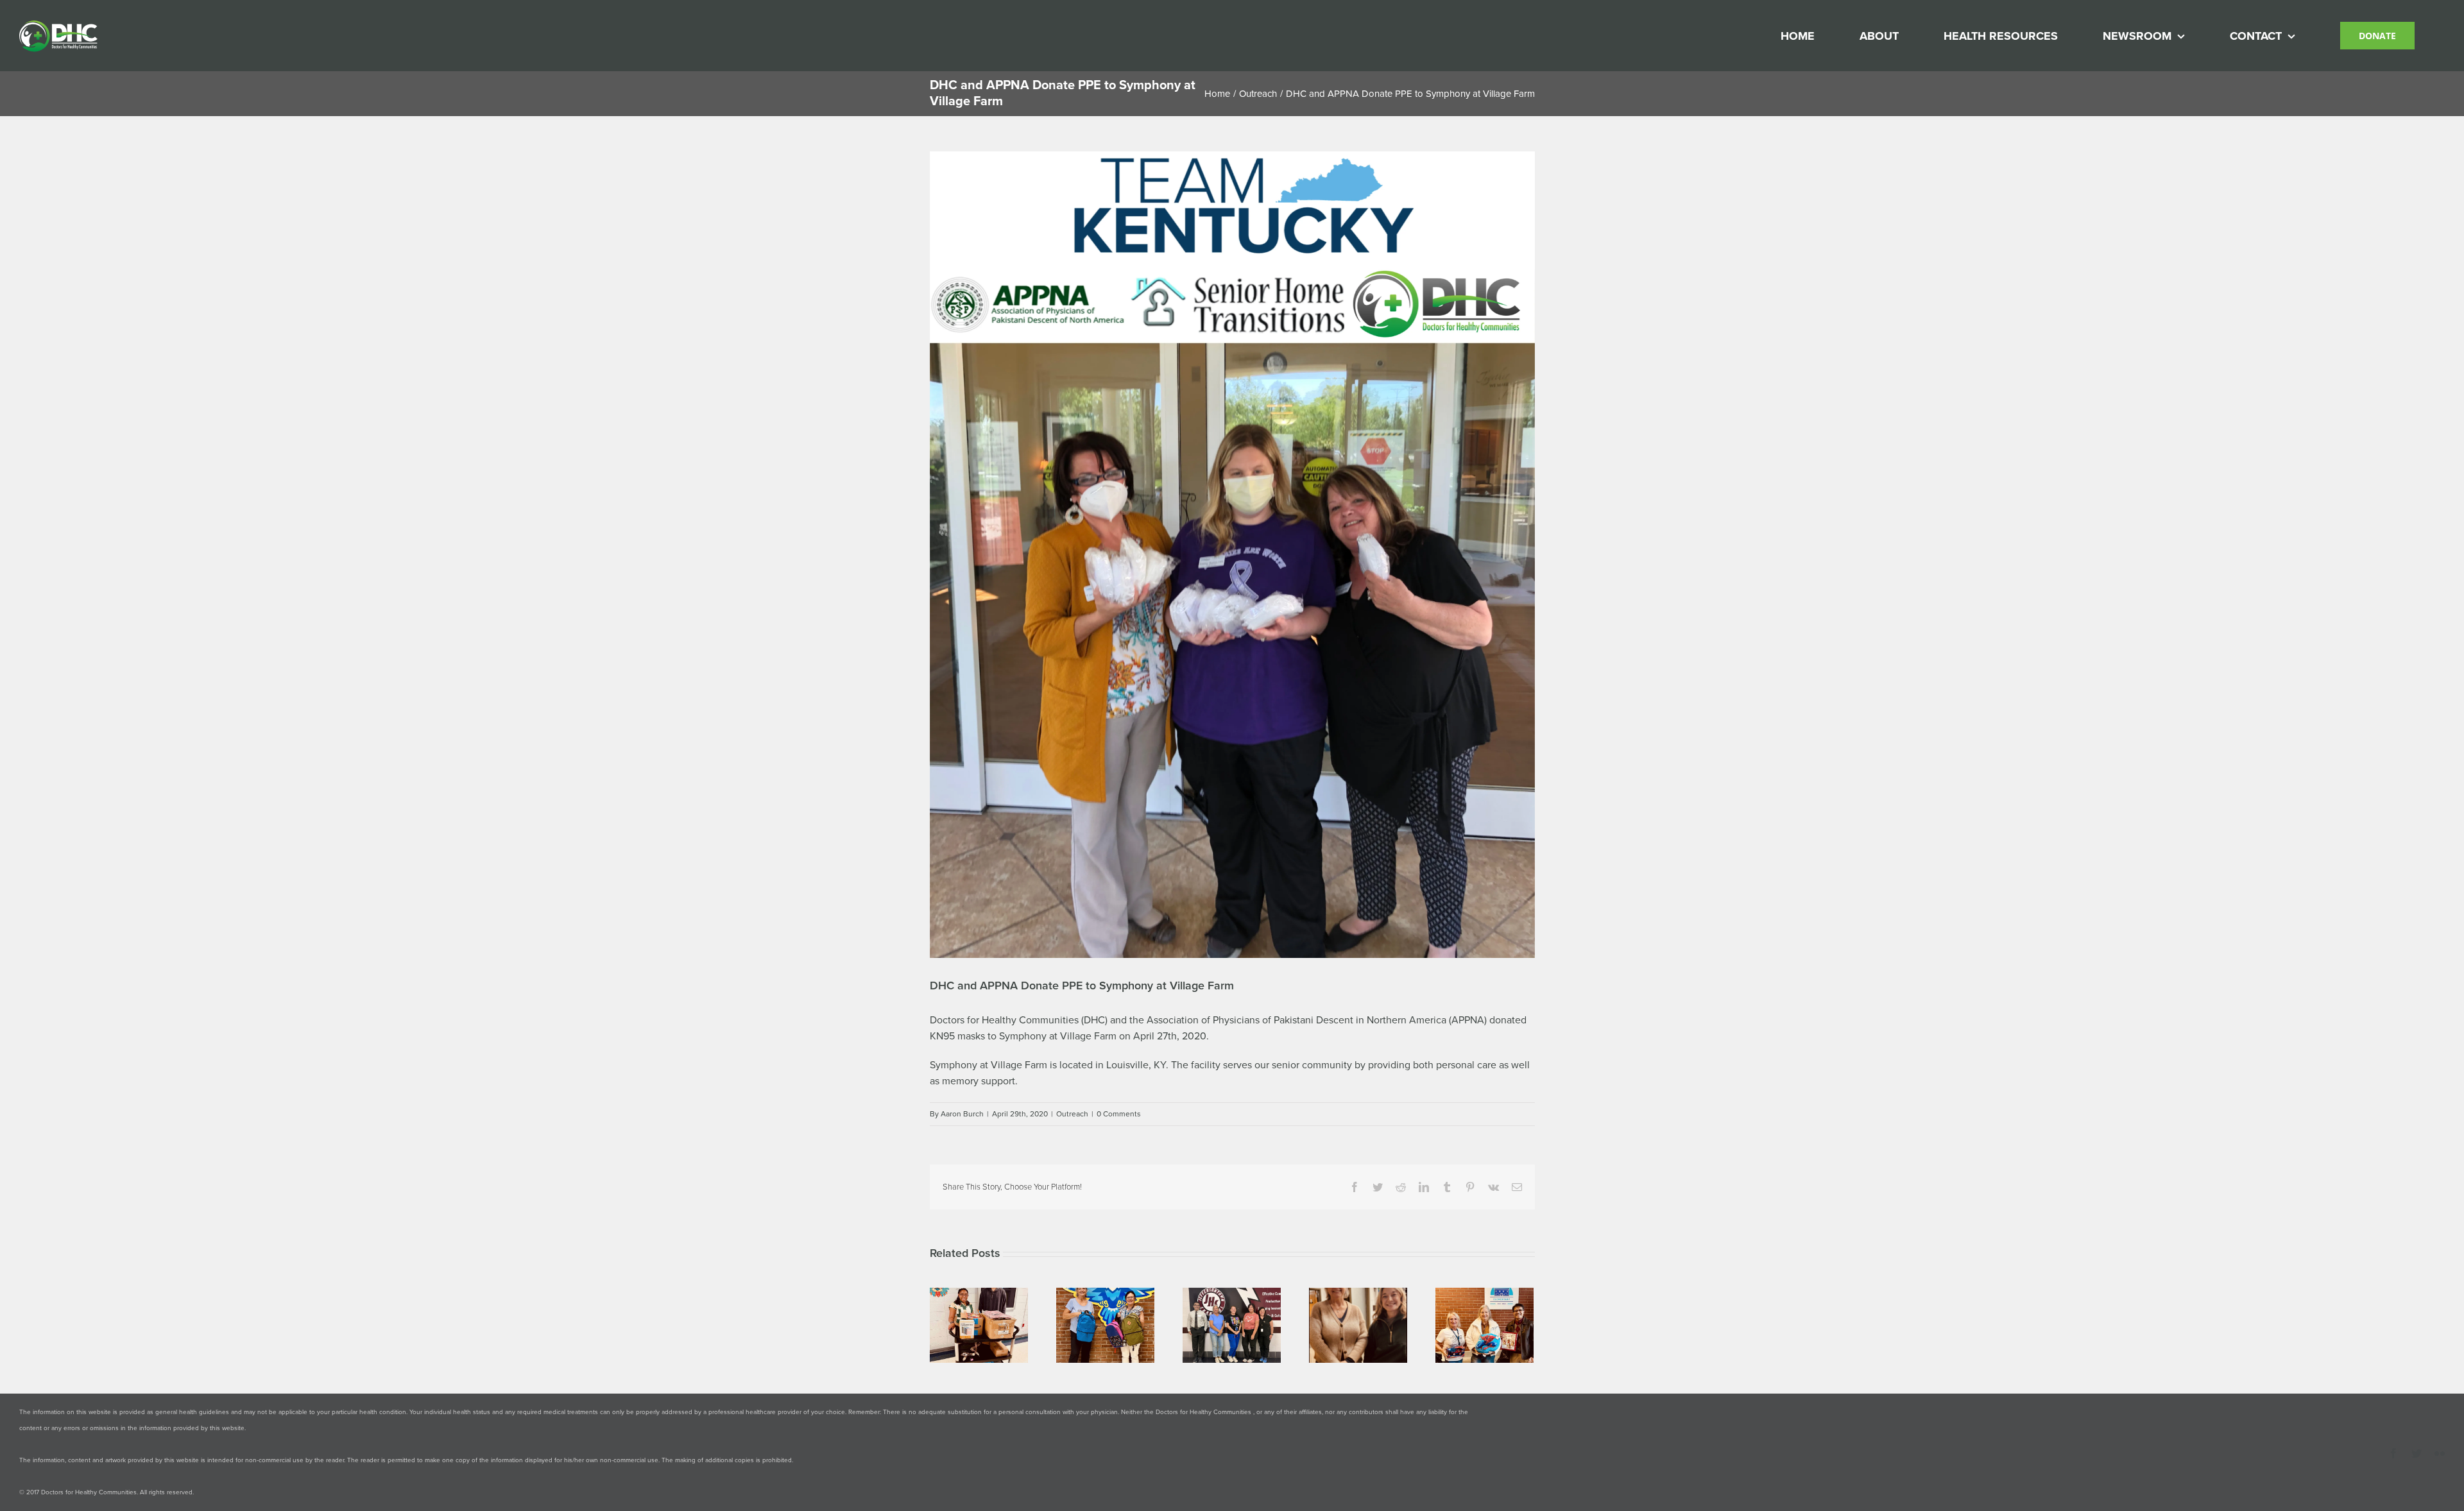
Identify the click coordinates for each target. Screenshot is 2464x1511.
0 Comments (1119, 1114)
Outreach (1072, 1114)
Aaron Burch (962, 1114)
